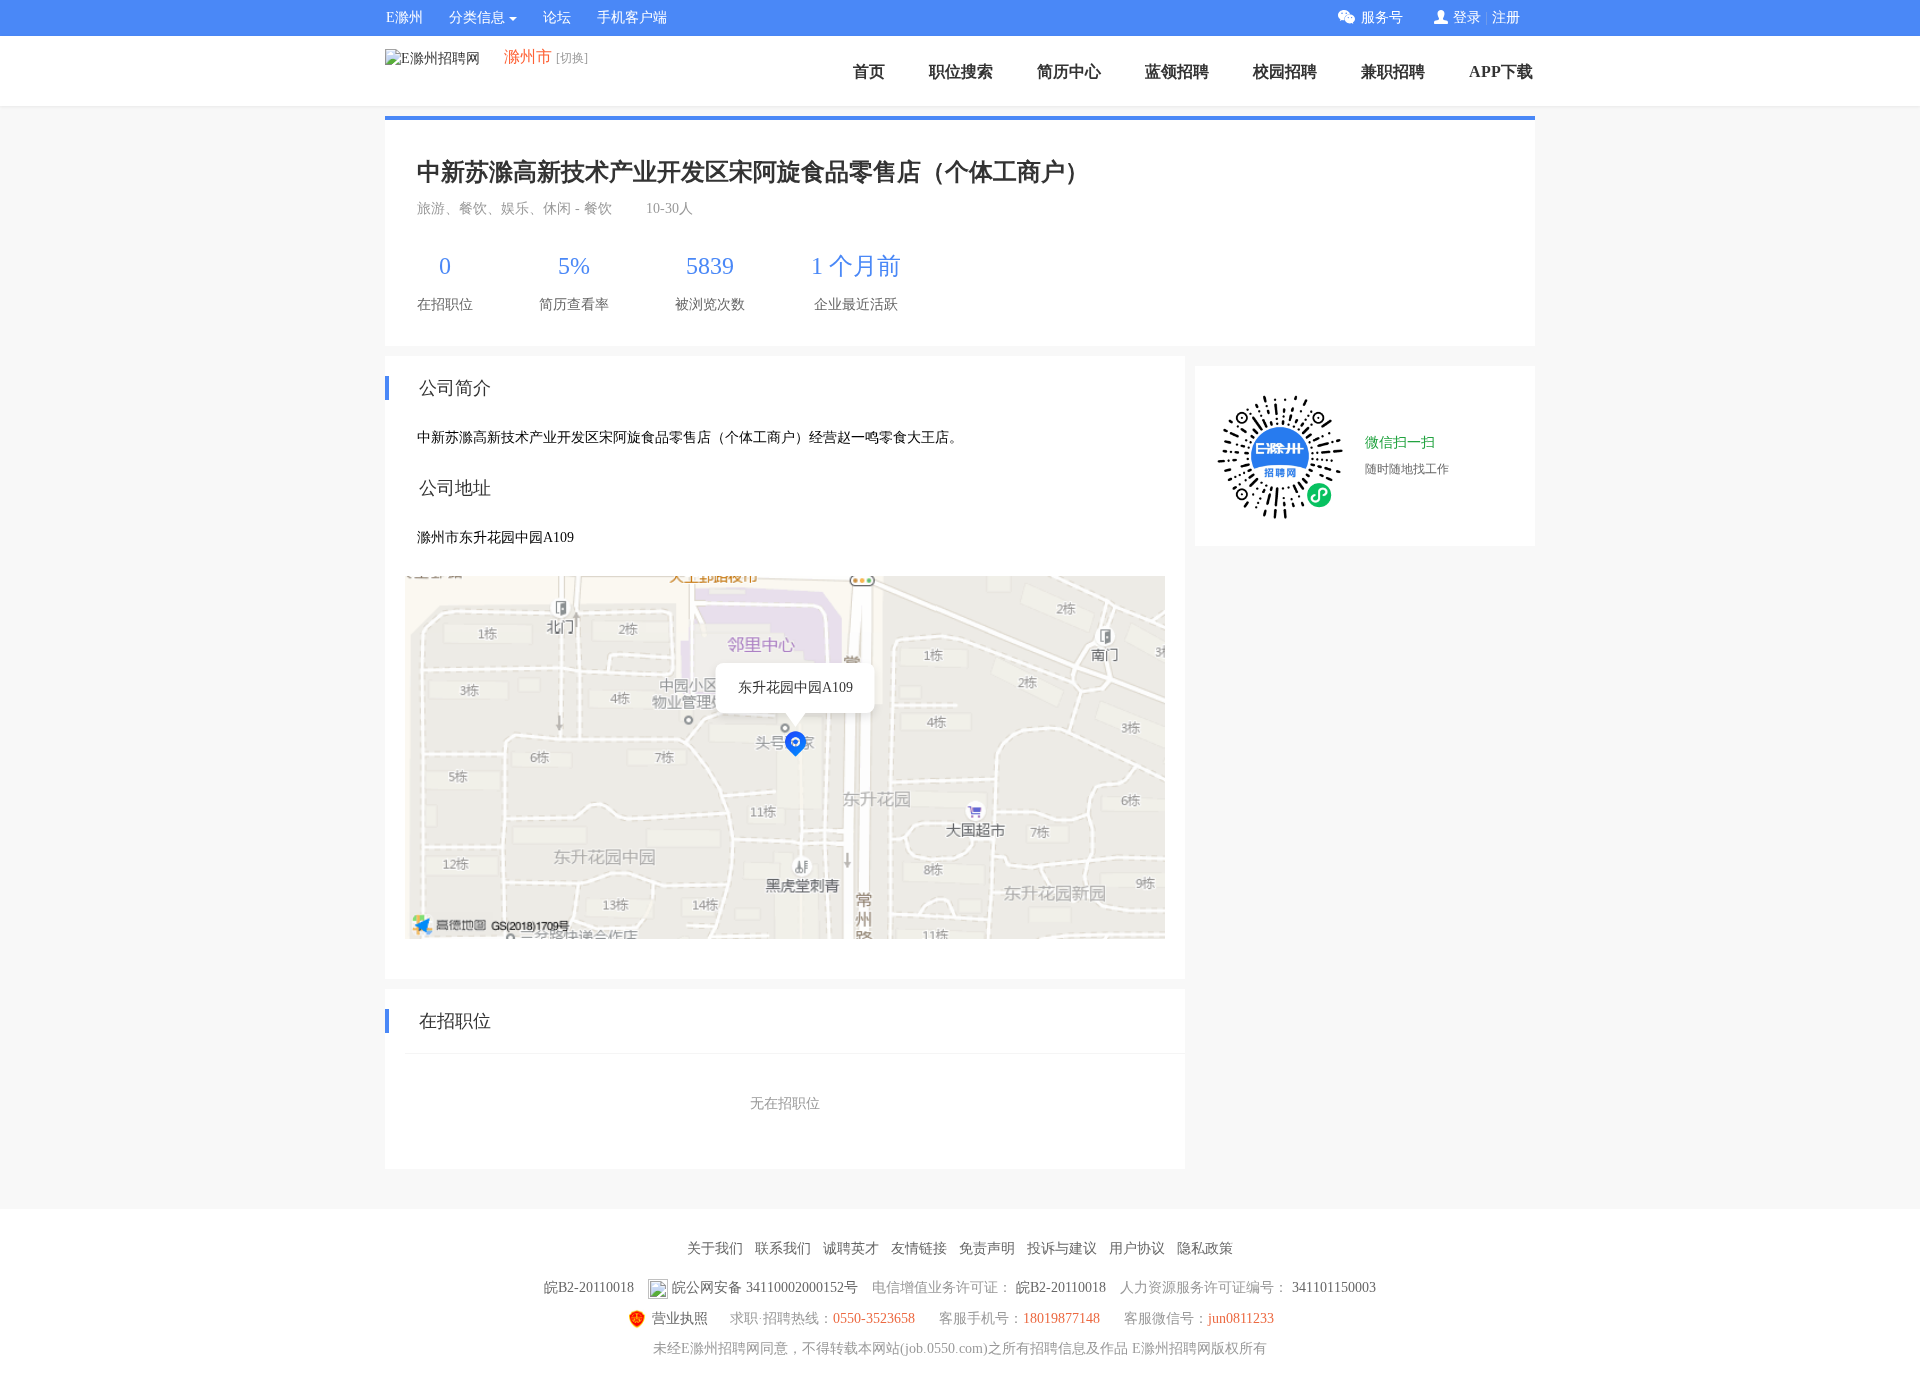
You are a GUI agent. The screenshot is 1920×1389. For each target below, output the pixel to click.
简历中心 (1069, 71)
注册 (1506, 17)
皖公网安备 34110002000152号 (765, 1287)
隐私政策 (1205, 1248)
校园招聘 (1285, 71)
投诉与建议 (1062, 1248)
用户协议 (1137, 1248)
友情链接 (919, 1248)
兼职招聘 (1393, 71)
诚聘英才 (851, 1248)
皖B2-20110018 (589, 1287)
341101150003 (1334, 1287)
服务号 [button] (1382, 17)
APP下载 (1501, 71)
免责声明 (987, 1248)
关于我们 (715, 1248)
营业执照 (680, 1318)
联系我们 (783, 1248)
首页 (869, 71)
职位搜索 (961, 71)
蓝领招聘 (1177, 71)
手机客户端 (632, 17)
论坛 (557, 17)
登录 (1467, 17)
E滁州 (404, 17)
